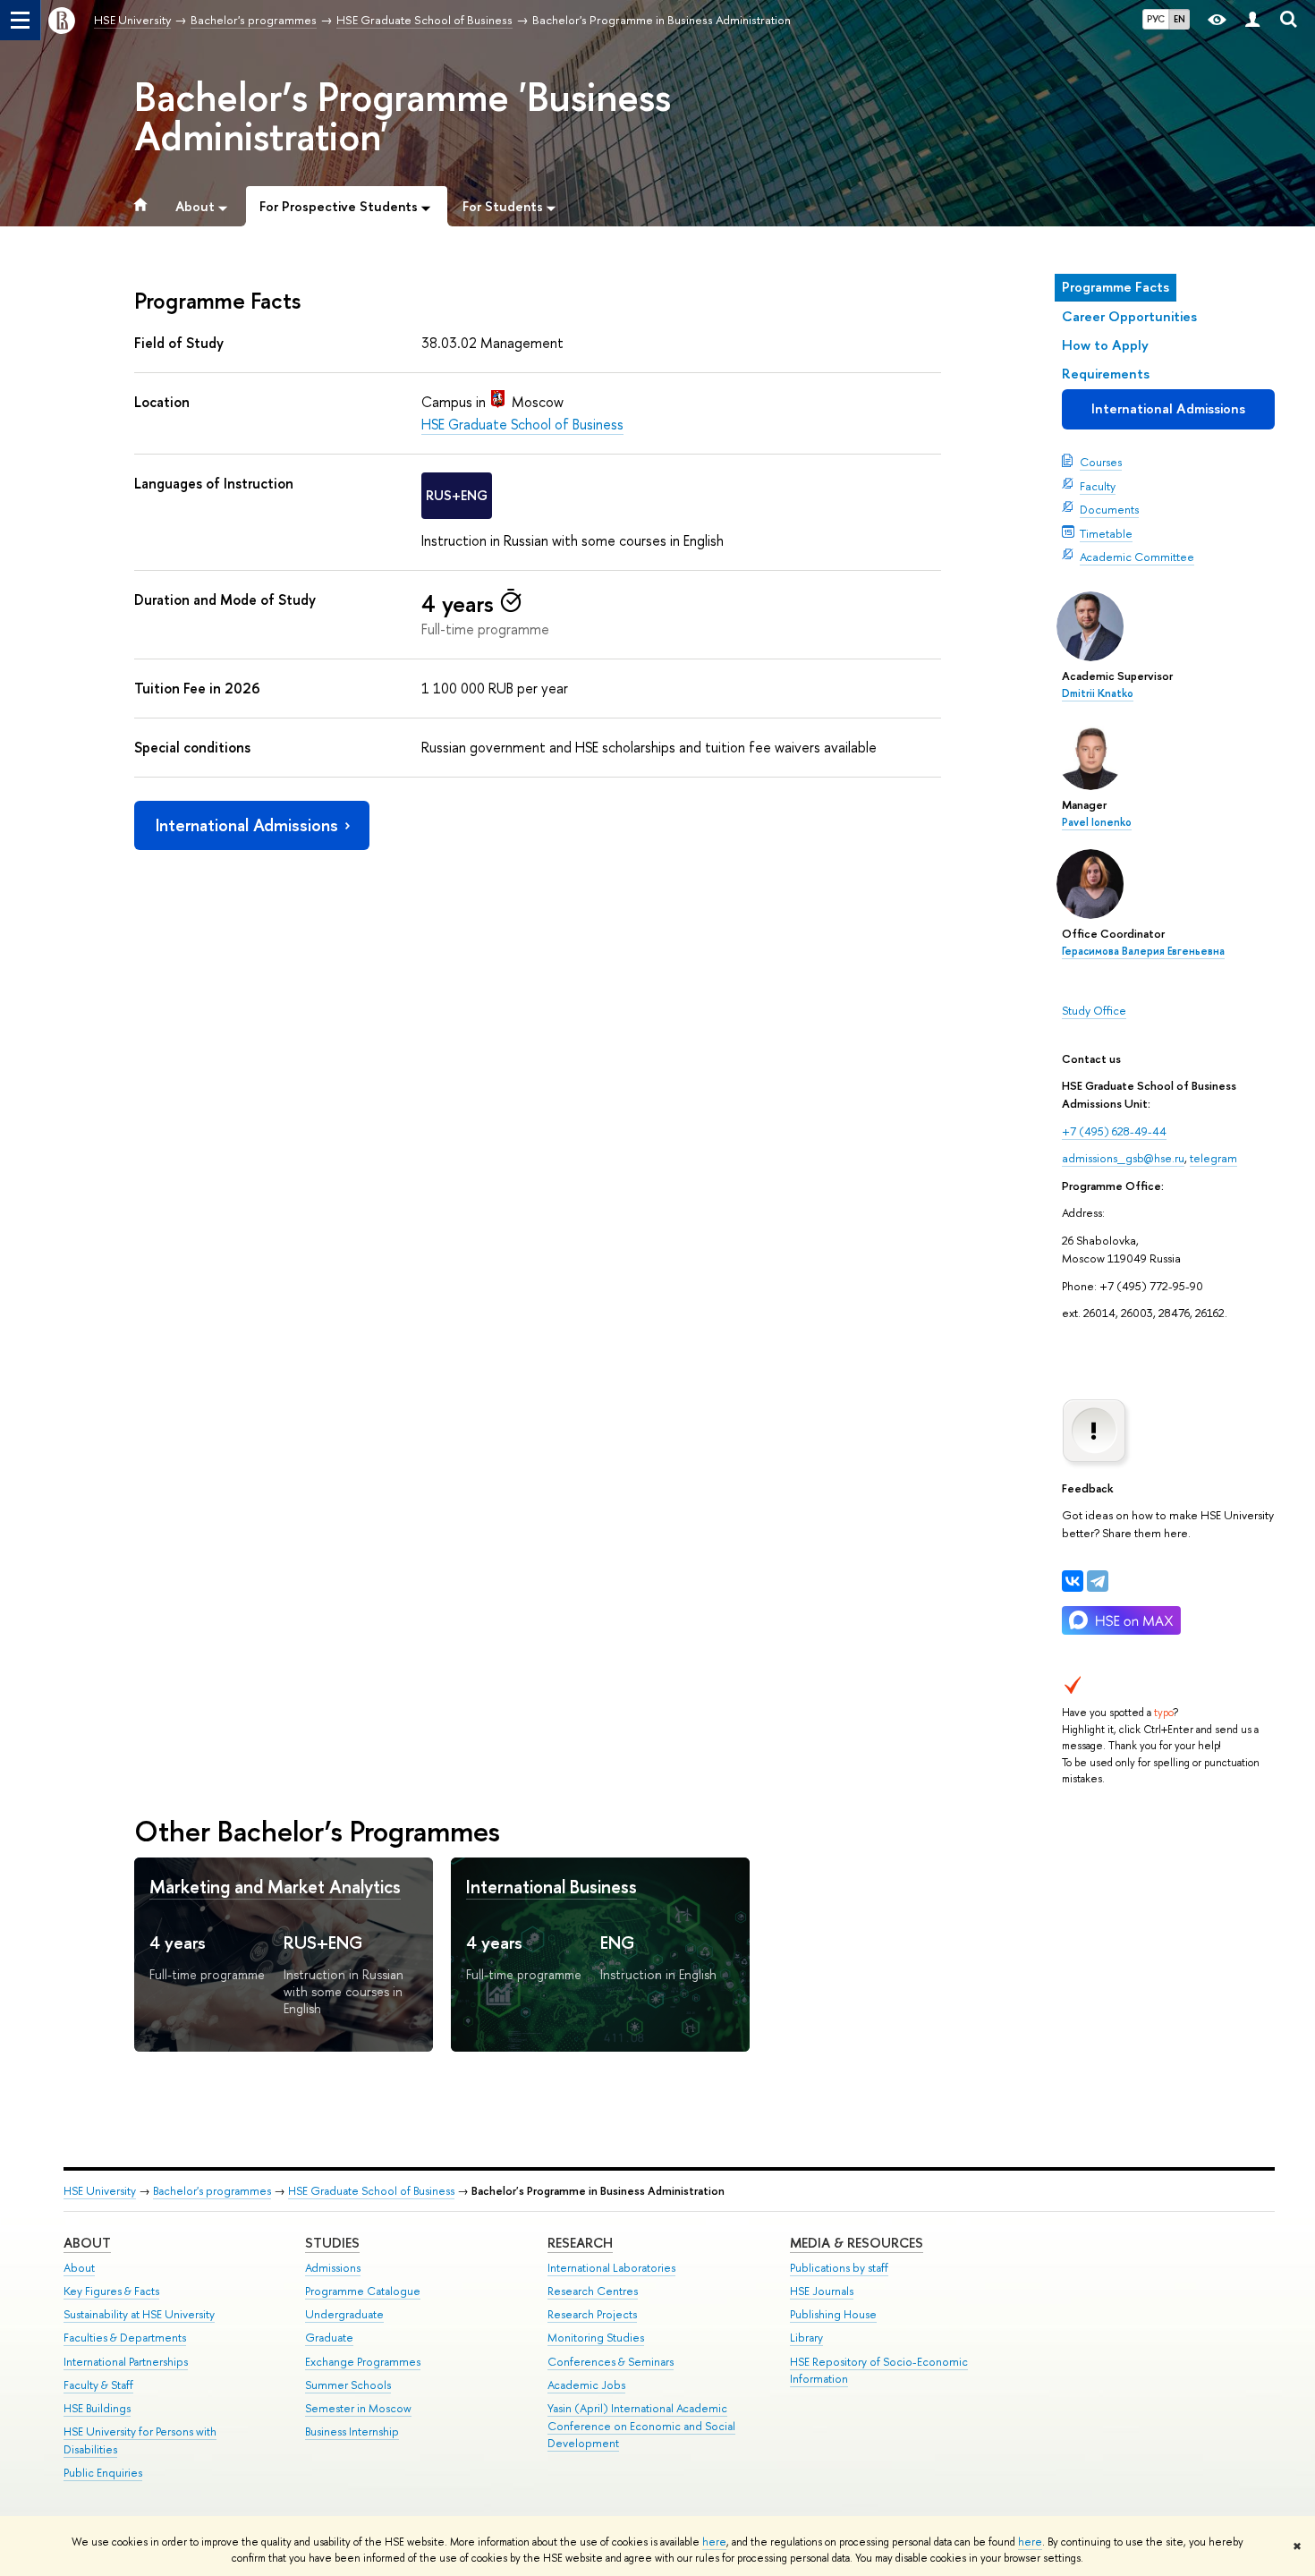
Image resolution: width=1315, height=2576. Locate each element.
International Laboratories (611, 2268)
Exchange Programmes (363, 2362)
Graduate (329, 2338)
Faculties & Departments (125, 2338)
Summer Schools (348, 2385)
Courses (1101, 462)
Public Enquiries (103, 2473)
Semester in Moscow (358, 2408)
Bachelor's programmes (212, 2191)
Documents (1109, 509)
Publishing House (833, 2314)
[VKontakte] (1073, 1581)
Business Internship (352, 2431)
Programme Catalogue (363, 2291)
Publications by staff (839, 2268)
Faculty (1098, 486)
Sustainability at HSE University (139, 2314)
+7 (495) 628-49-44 (1114, 1131)
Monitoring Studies (596, 2338)
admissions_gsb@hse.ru (1123, 1158)
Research (580, 2243)
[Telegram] (1098, 1581)
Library (806, 2338)
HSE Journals (822, 2291)
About (87, 2243)
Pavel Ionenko (1097, 822)
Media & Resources (857, 2243)
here (714, 2542)
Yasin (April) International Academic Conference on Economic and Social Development (641, 2426)
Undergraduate (344, 2314)
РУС (1156, 19)
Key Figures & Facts (111, 2291)
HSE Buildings (97, 2408)
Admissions (333, 2268)
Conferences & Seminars (611, 2362)
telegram (1213, 1158)
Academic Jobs (586, 2385)
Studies (332, 2243)
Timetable (1106, 533)
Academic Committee (1137, 557)
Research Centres (593, 2291)
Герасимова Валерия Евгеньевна (1143, 951)
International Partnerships (126, 2362)
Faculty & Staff (98, 2385)
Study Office (1094, 1010)
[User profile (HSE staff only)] (1252, 20)
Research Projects (592, 2314)
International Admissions (1168, 408)
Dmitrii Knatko (1098, 693)
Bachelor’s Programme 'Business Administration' (403, 116)
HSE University (100, 2191)
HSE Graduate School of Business (522, 424)
